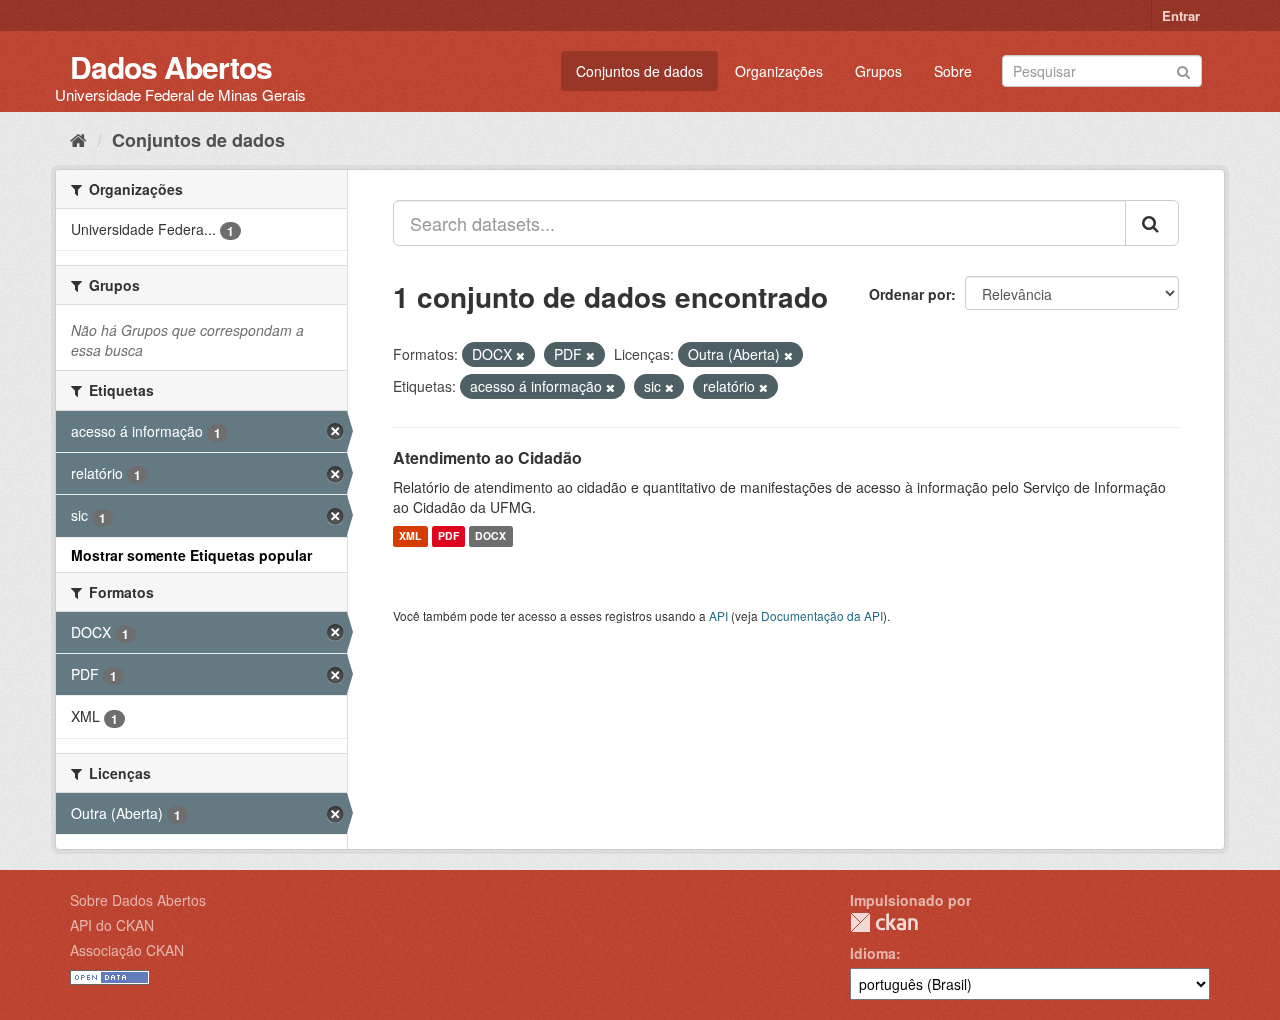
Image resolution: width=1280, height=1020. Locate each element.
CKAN (884, 922)
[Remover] (520, 355)
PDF (448, 536)
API (718, 615)
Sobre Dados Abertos (138, 900)
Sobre (953, 71)
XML (410, 536)
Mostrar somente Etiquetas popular (191, 555)
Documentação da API (822, 615)
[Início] (78, 139)
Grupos (878, 71)
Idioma (873, 953)
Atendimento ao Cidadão (487, 457)
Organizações (779, 71)
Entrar (1181, 15)
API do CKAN (112, 925)
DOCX (490, 536)
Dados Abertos (171, 66)
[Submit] (1183, 69)
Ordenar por (910, 294)
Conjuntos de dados (639, 71)
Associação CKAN (127, 950)
